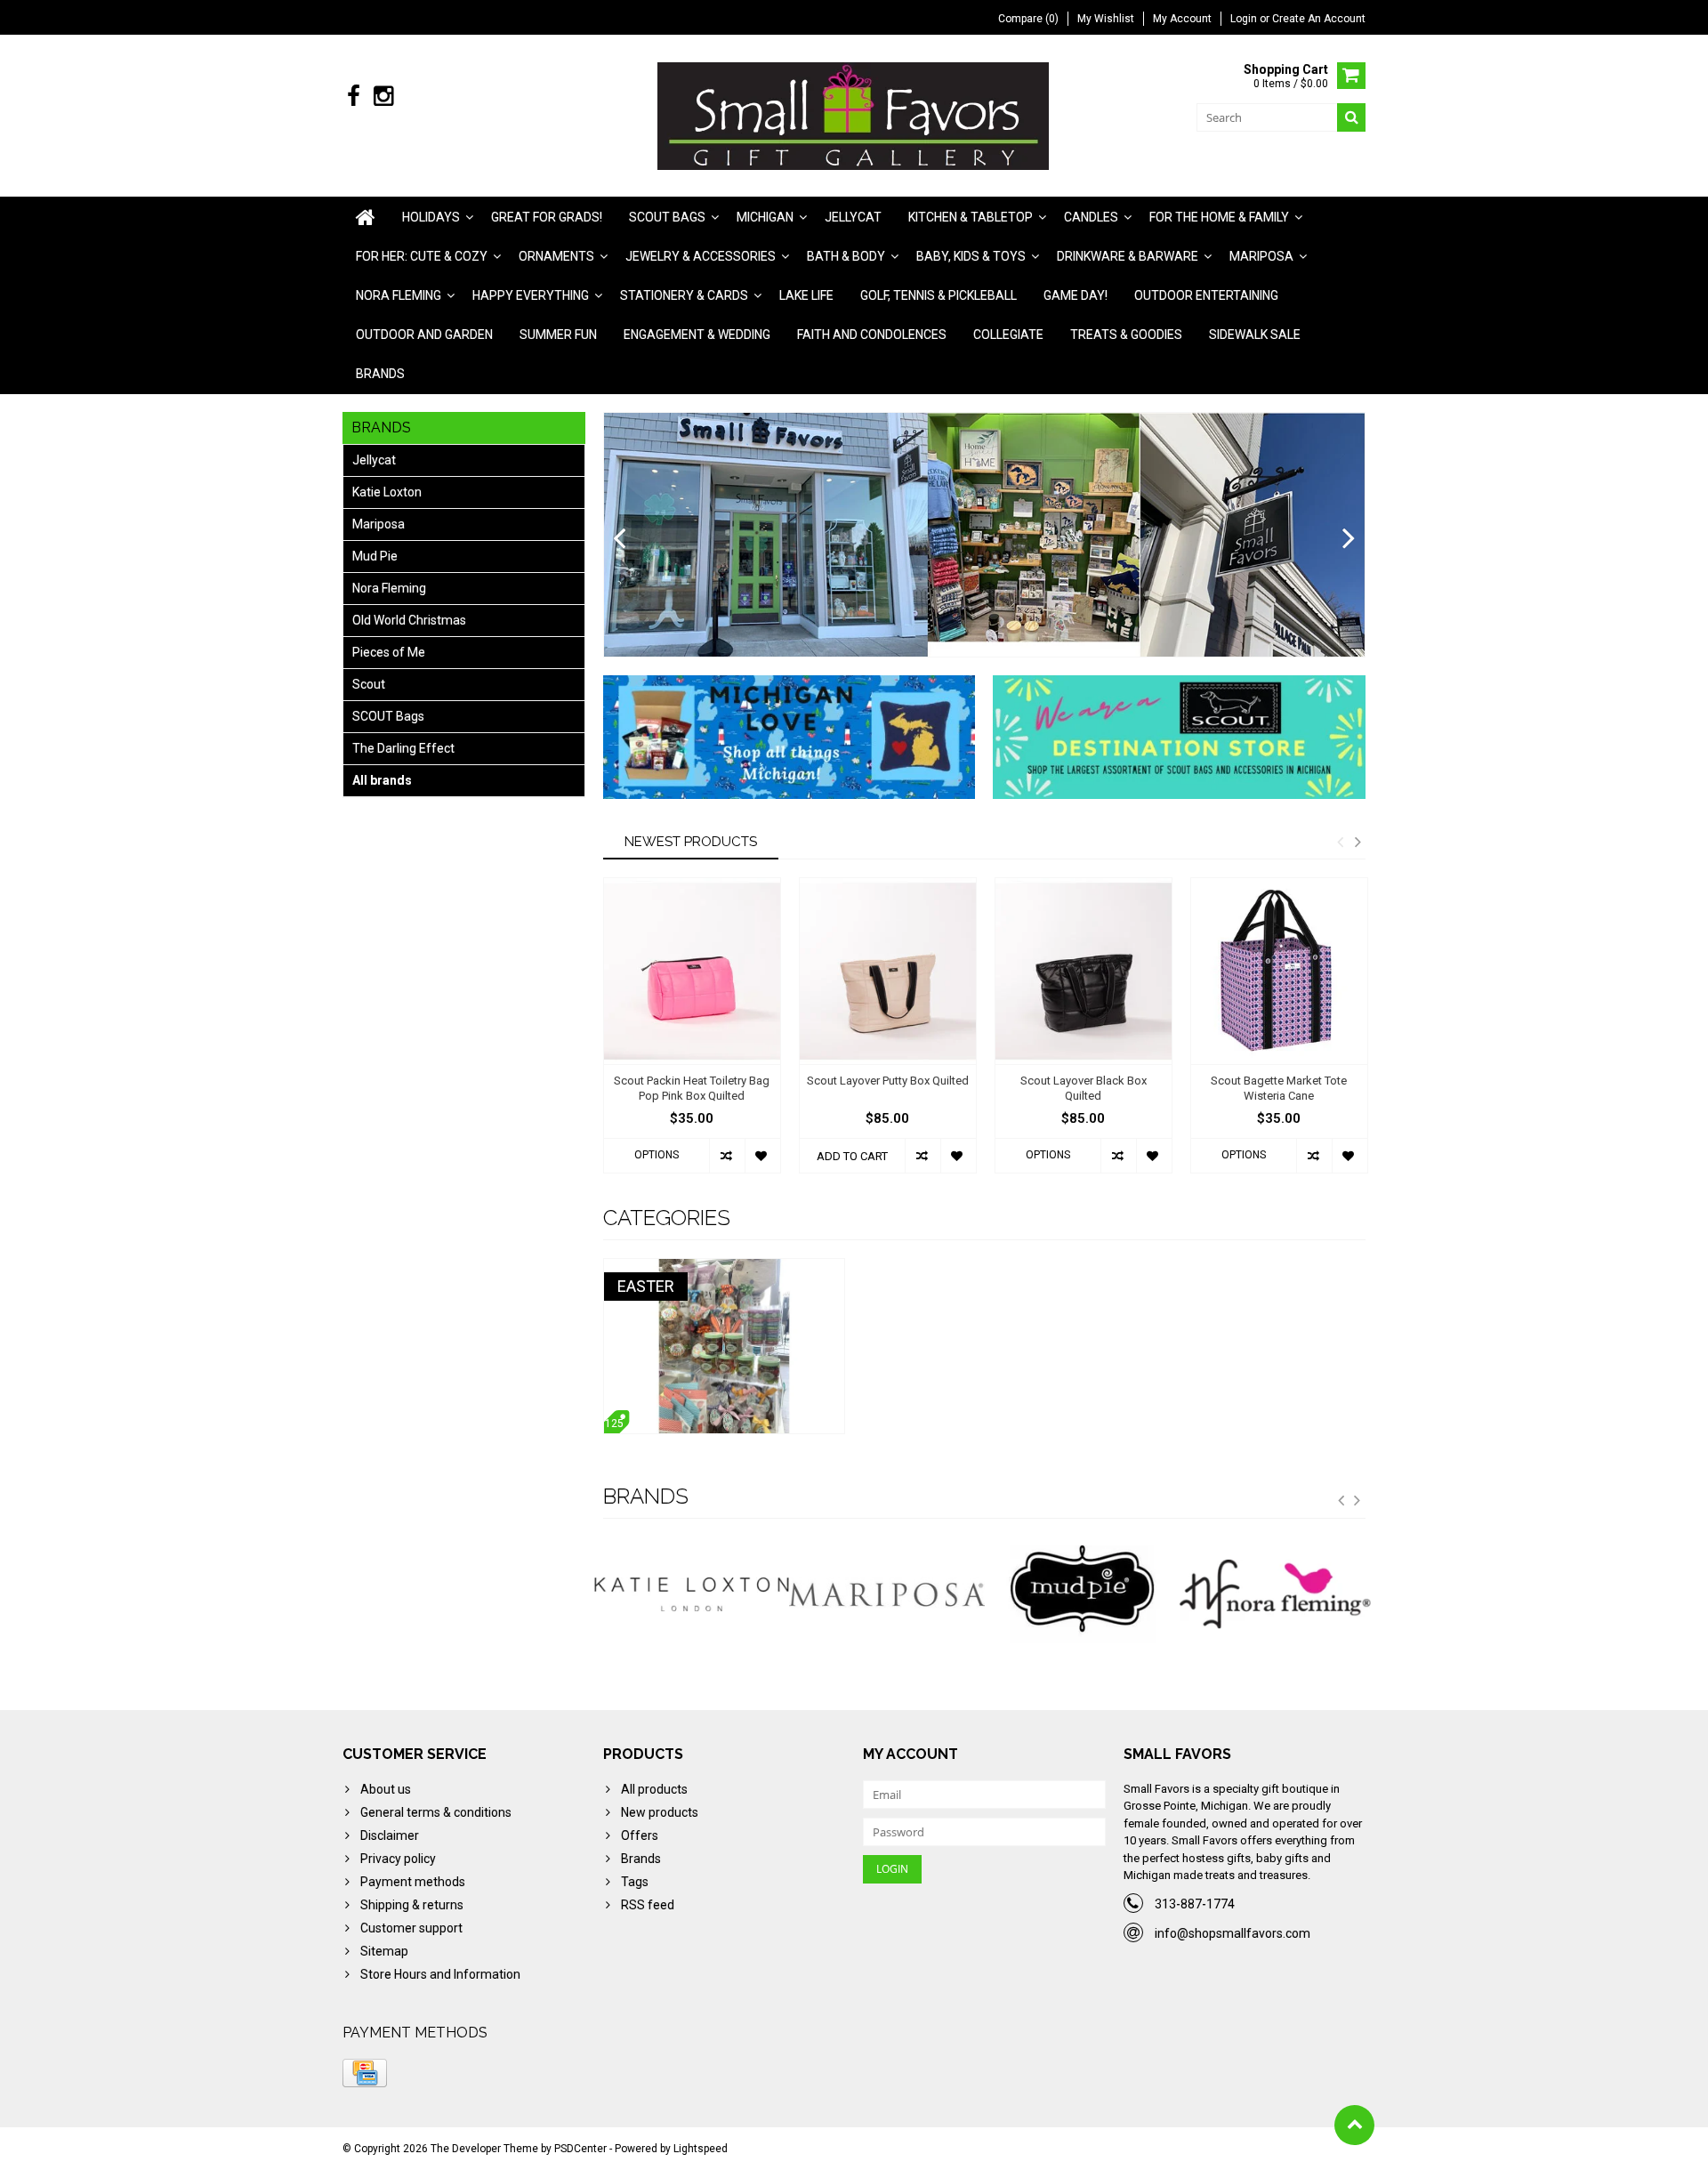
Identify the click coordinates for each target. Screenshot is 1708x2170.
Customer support (411, 1928)
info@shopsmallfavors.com (1233, 1933)
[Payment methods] (365, 2073)
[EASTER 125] (724, 1268)
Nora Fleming (399, 295)
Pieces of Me (389, 652)
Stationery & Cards (684, 295)
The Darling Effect (403, 748)
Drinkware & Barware (1128, 256)
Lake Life (806, 295)
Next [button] (1358, 842)
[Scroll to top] (1354, 2125)
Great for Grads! (547, 217)
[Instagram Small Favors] (383, 97)
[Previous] (620, 539)
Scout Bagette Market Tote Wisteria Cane (1279, 1088)
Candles (1091, 217)
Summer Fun (558, 335)
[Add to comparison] (727, 1156)
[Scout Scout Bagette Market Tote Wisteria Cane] (1279, 971)
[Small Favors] (854, 115)
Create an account (1319, 19)
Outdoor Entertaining (1206, 295)
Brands (380, 374)
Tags (635, 1882)
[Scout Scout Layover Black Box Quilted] (1084, 971)
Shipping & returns (412, 1905)
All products (654, 1789)
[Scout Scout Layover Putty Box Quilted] (888, 971)
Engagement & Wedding (697, 335)
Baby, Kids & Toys (971, 256)
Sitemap (384, 1951)
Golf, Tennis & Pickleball (939, 295)
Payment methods (413, 1882)
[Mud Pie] (887, 1594)
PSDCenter (580, 2149)
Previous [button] (1340, 842)
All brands (382, 780)
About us (386, 1789)
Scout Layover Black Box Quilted (1084, 1088)
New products (660, 1812)
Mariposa (1261, 256)
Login (1245, 19)
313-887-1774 (1195, 1904)
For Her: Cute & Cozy (422, 256)
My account (1182, 19)
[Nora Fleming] (1083, 1594)
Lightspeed (701, 2149)
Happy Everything (531, 295)
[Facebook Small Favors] (354, 97)
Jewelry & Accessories (701, 256)
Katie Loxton (387, 492)
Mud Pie (375, 556)
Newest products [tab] (691, 842)
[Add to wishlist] (762, 1156)
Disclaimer (390, 1835)
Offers (640, 1835)
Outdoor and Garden (424, 335)
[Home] (366, 217)
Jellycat (853, 217)
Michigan (765, 217)
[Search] (1351, 117)
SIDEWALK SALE (1255, 335)
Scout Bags (667, 217)
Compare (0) (1028, 19)
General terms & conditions (436, 1812)
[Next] (1349, 539)
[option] (692, 1034)
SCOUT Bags (388, 716)
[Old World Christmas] (1277, 1594)
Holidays (431, 217)
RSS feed (648, 1905)
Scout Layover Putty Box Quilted (888, 1081)
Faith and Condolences (872, 335)
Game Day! (1076, 295)
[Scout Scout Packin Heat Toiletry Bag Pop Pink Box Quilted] (692, 971)
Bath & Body (846, 256)
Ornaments (556, 256)
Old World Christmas (409, 620)
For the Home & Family (1219, 217)
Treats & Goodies (1126, 335)
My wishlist (1106, 19)
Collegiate (1008, 335)
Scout (369, 684)
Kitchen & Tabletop (971, 217)
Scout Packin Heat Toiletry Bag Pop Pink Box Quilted (692, 1088)
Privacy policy (398, 1859)
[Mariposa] (692, 1594)
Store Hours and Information (440, 1974)
